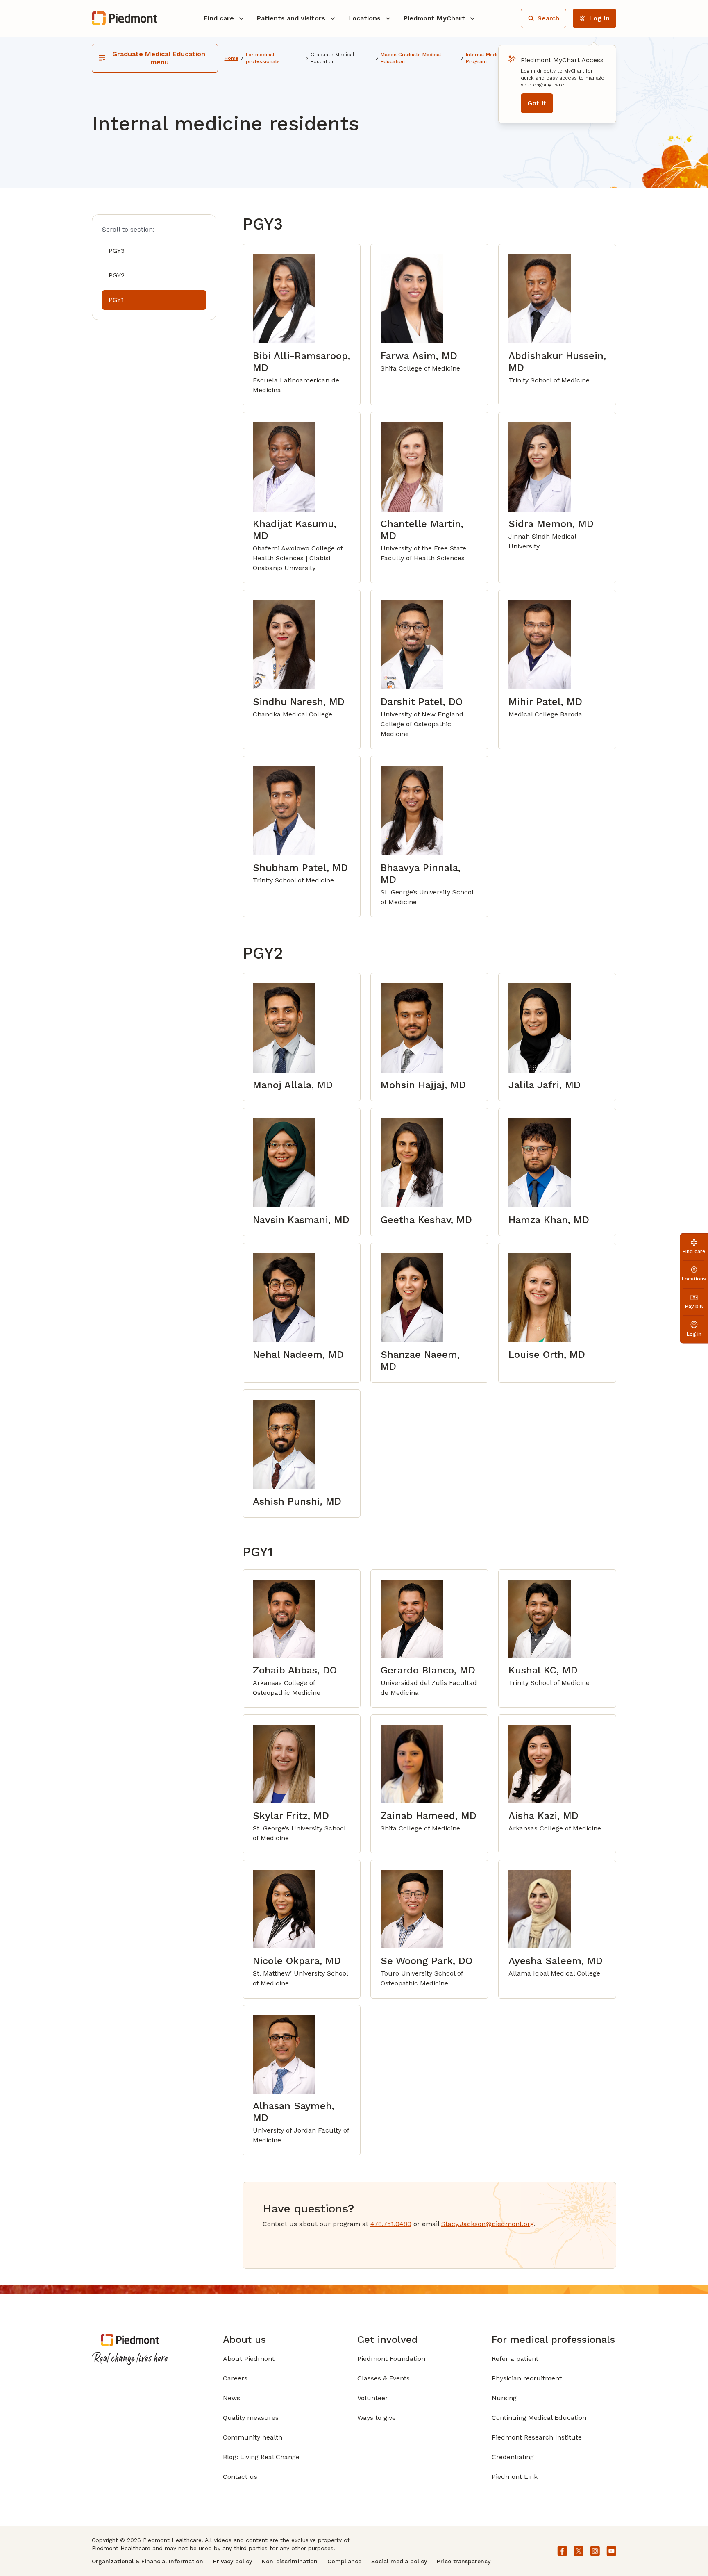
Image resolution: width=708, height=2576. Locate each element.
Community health (253, 2437)
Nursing (504, 2398)
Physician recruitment (527, 2378)
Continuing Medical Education (539, 2418)
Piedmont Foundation (391, 2359)
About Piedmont (249, 2359)
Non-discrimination (290, 2561)
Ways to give (377, 2418)
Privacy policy (233, 2561)
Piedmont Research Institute (537, 2437)
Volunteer (373, 2398)
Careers (235, 2378)
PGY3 (117, 251)
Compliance (344, 2561)
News (231, 2398)
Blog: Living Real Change (261, 2457)
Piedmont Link (515, 2477)
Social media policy (399, 2561)
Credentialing (513, 2457)
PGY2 (117, 275)
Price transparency (464, 2561)
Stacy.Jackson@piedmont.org (488, 2224)
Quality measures (251, 2418)
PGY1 (116, 300)
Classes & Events (383, 2378)
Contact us (240, 2477)
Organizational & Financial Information (147, 2561)
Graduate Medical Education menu (160, 58)
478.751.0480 (391, 2224)
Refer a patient (515, 2359)
